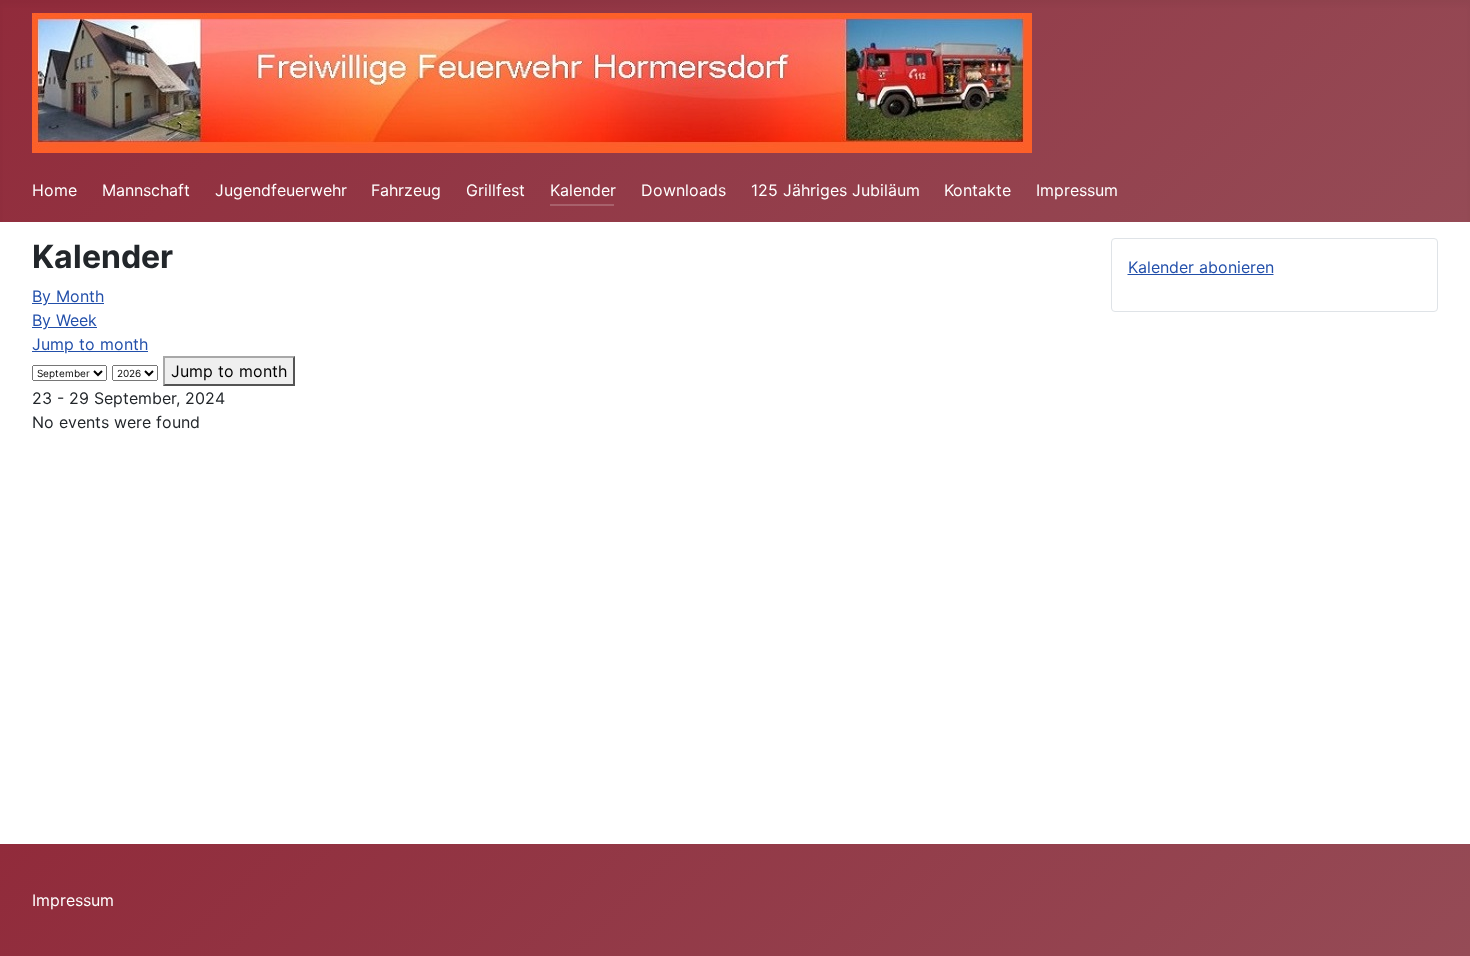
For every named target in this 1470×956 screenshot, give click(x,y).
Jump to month (90, 344)
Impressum (1077, 190)
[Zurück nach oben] (1435, 919)
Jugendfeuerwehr (281, 190)
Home (54, 190)
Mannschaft (146, 190)
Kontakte (977, 190)
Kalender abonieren (1201, 267)
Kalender (583, 190)
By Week (64, 320)
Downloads (683, 190)
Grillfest (495, 190)
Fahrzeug (406, 190)
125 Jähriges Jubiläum (835, 190)
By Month (68, 296)
